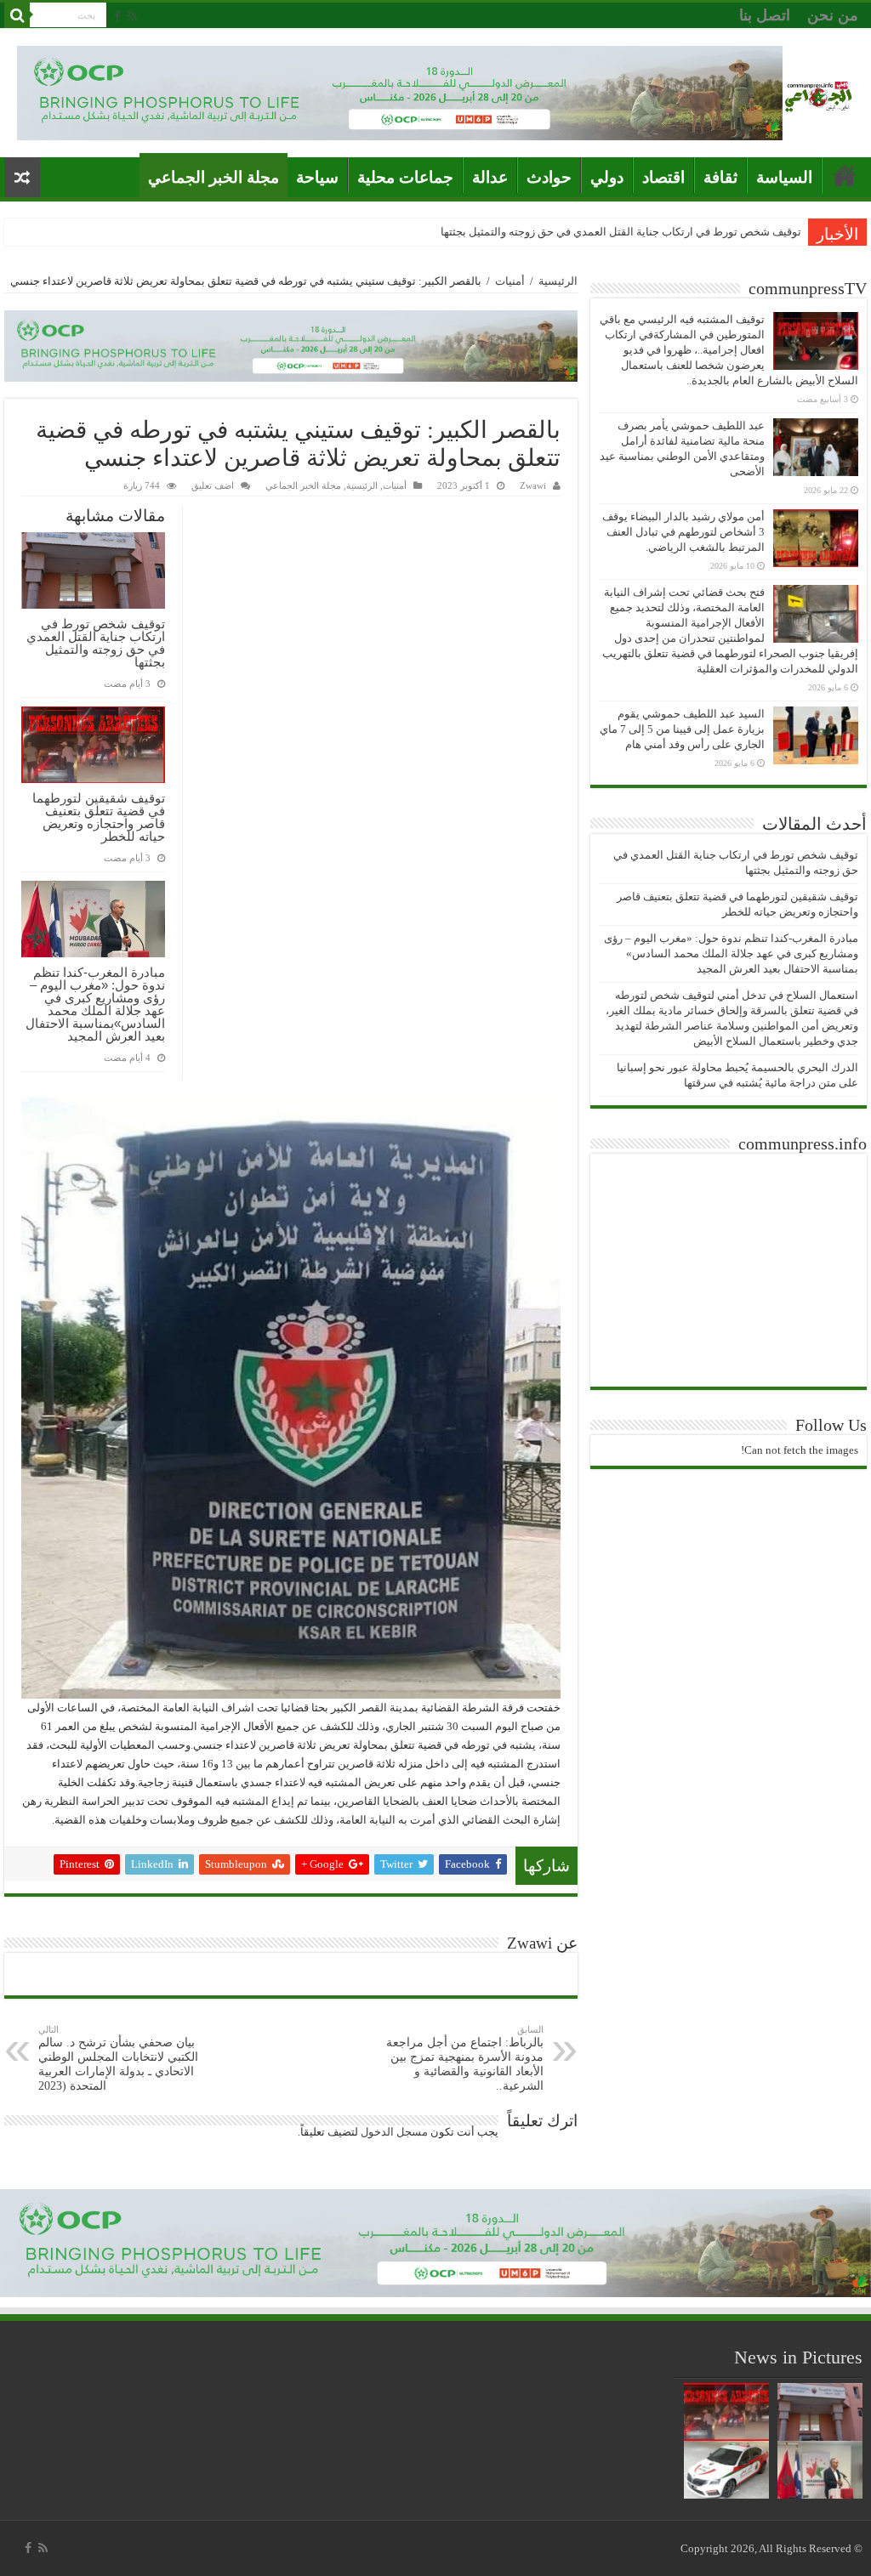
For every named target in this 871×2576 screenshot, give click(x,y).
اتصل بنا (765, 15)
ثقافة (720, 177)
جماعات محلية (405, 177)
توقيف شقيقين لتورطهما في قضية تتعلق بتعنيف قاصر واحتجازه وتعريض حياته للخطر (99, 817)
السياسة (784, 177)
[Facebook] (117, 16)
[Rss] (132, 16)
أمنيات (510, 281)
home (845, 175)
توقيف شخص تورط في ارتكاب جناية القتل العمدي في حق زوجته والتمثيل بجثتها (621, 232)
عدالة (490, 177)
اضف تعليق (213, 485)
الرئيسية (558, 281)
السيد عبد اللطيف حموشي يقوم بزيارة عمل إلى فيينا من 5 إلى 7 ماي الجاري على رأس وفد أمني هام (682, 729)
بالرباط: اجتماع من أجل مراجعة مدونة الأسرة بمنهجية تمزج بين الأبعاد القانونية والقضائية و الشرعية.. (465, 2058)
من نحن (833, 15)
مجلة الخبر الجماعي (213, 177)
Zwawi (533, 485)
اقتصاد (663, 177)
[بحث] (17, 15)
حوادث (549, 177)
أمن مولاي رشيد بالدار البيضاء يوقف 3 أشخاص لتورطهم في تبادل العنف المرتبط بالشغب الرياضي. (683, 532)
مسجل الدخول (394, 2132)
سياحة (317, 177)
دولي (607, 177)
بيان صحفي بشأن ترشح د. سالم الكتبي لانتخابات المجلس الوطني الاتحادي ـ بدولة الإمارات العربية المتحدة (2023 (118, 2058)
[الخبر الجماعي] (818, 93)
